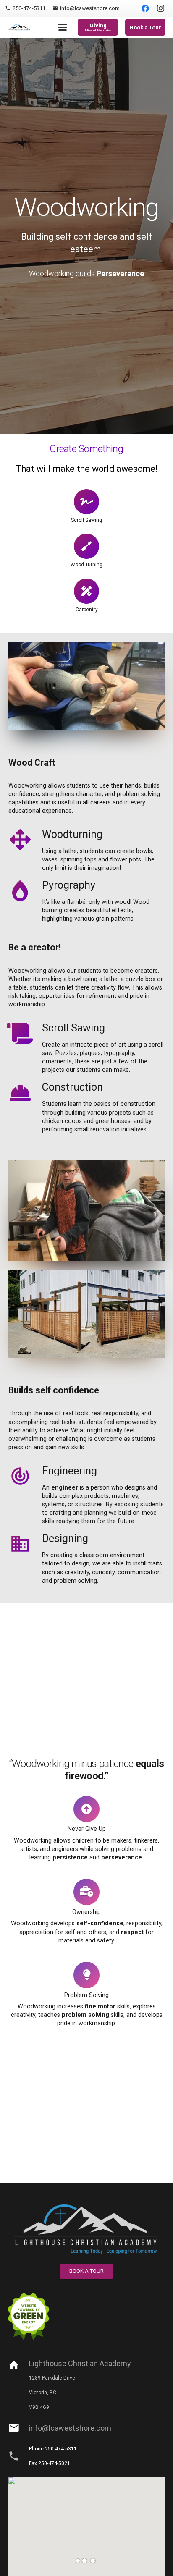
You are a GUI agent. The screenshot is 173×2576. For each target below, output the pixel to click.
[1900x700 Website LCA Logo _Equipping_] (86, 2228)
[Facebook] (145, 8)
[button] (62, 27)
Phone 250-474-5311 (53, 2449)
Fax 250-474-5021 (50, 2463)
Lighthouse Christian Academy (80, 2363)
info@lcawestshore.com (70, 2428)
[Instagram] (160, 8)
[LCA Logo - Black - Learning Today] (20, 27)
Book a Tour (145, 27)
